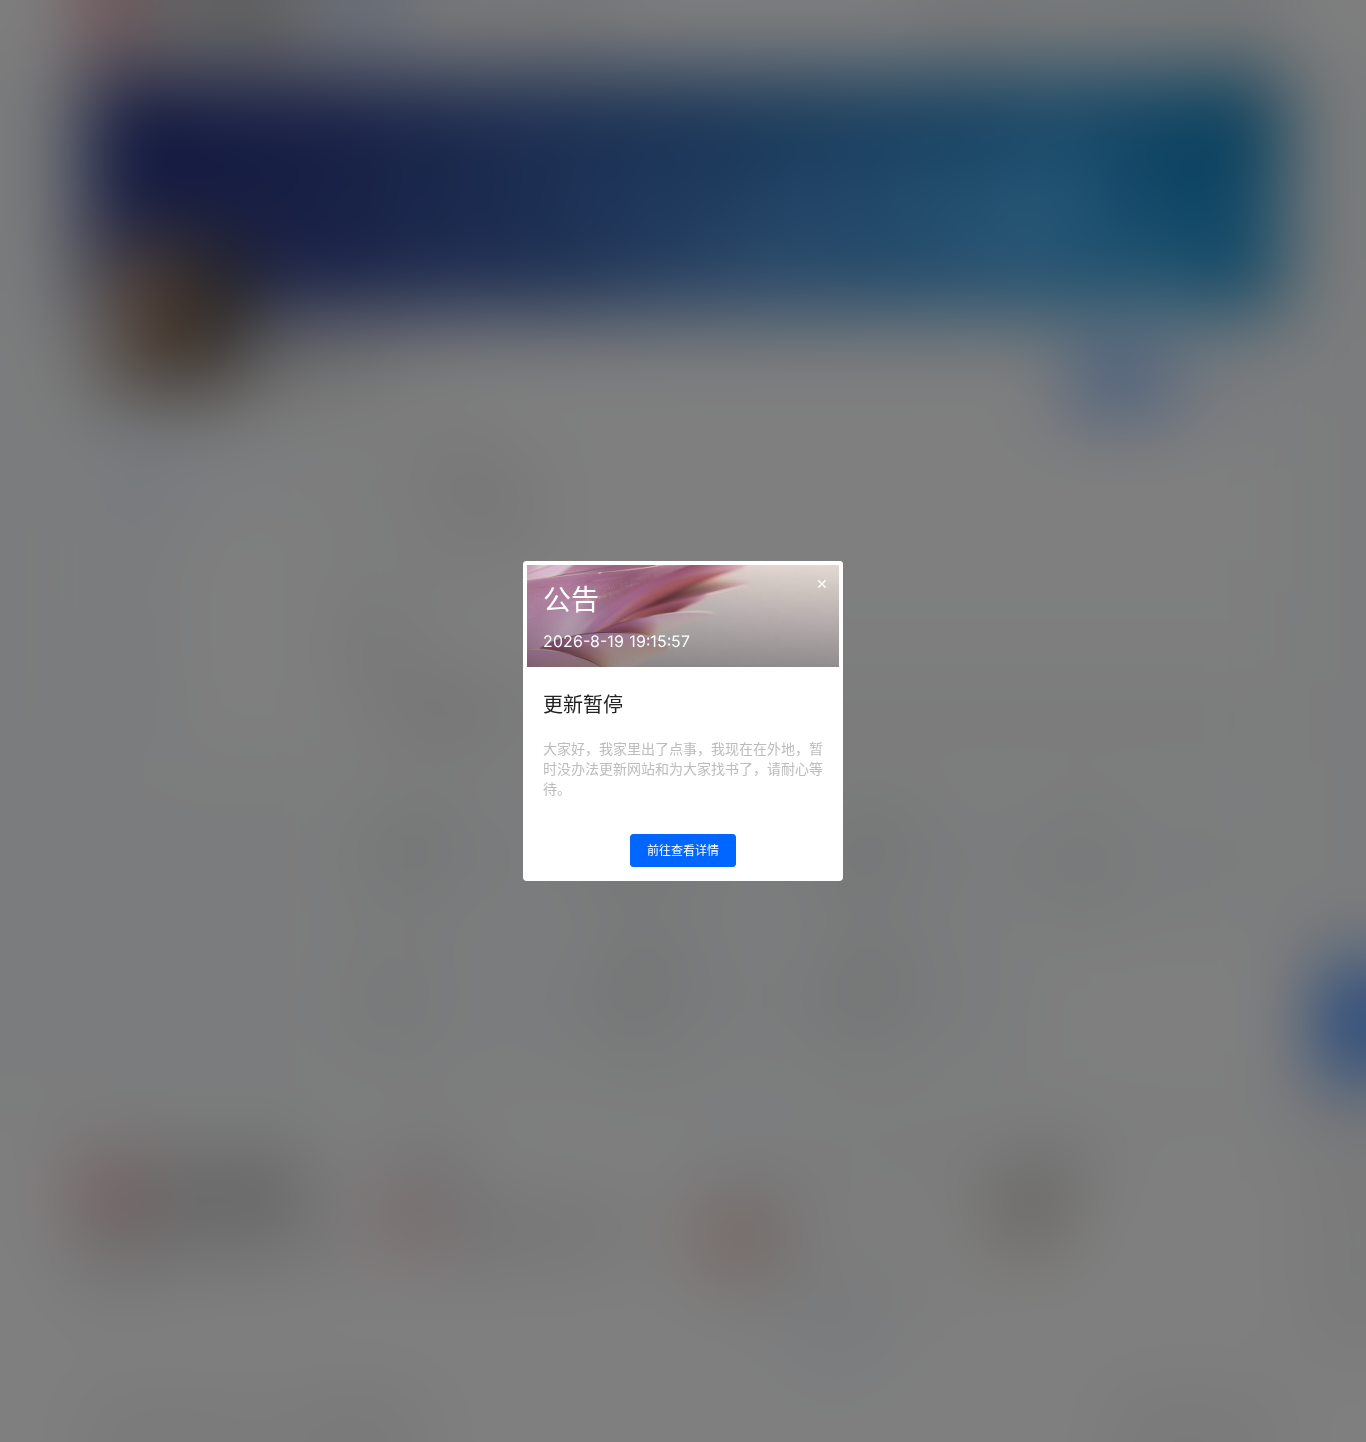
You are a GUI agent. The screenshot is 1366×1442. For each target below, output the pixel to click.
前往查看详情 (683, 850)
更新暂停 (583, 705)
